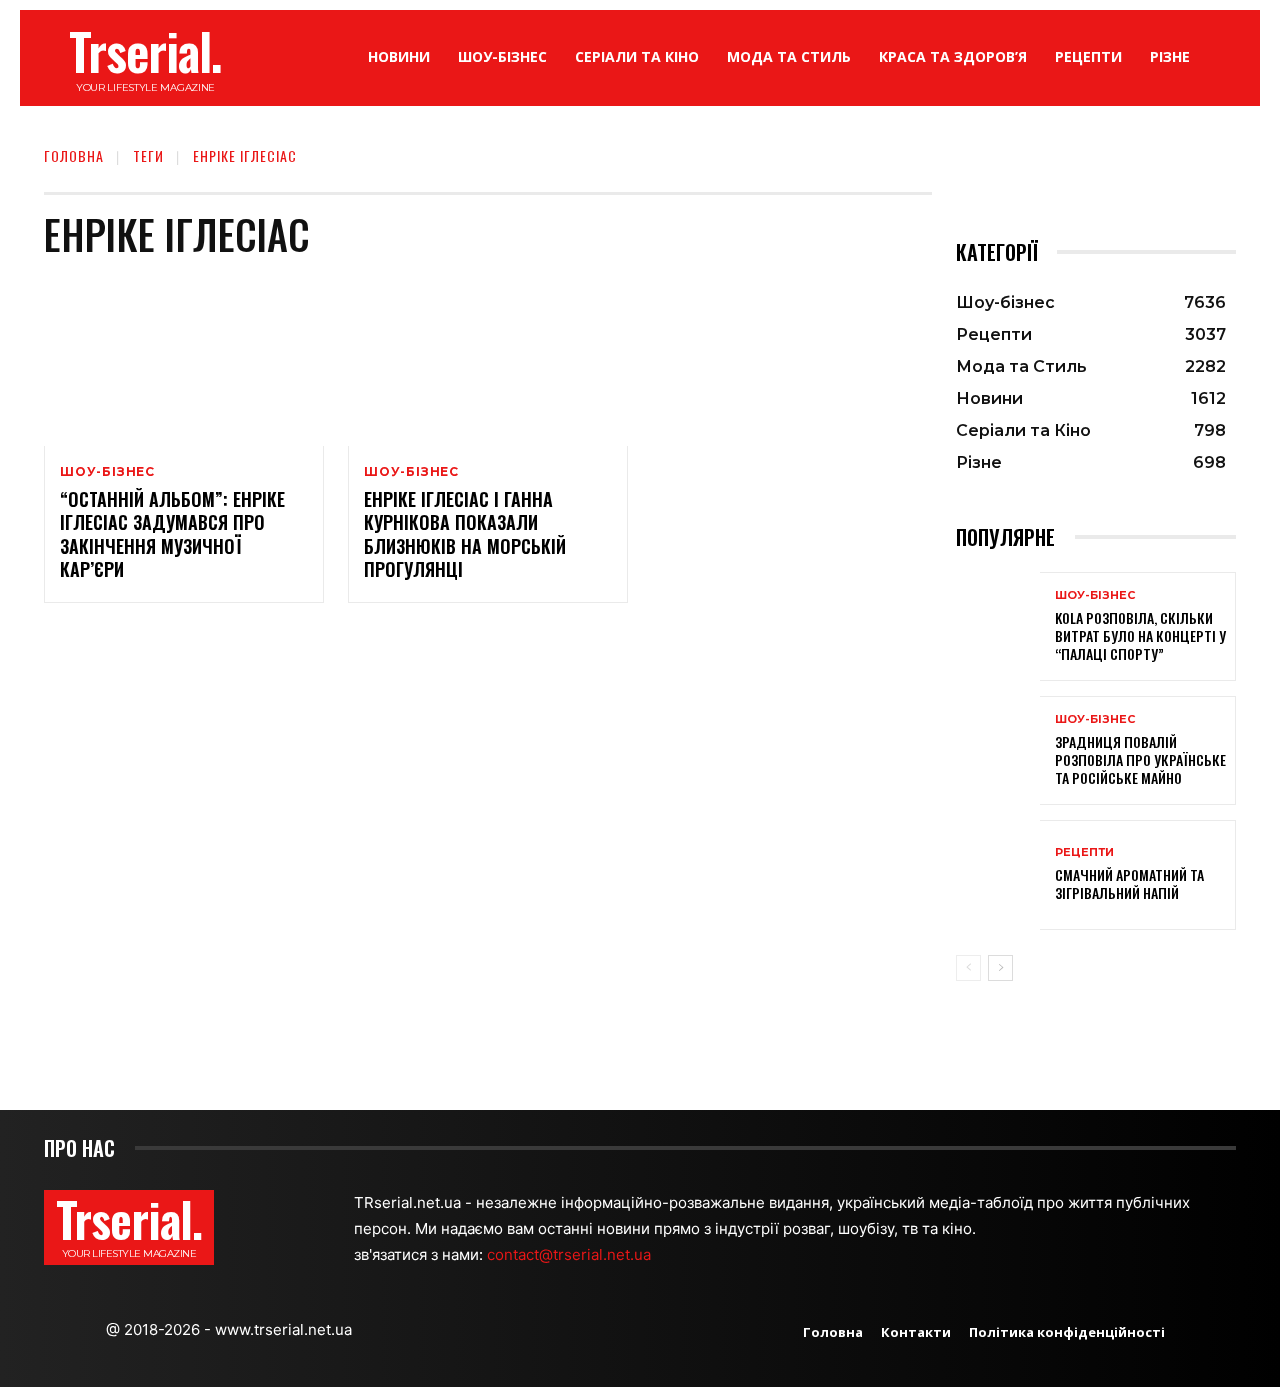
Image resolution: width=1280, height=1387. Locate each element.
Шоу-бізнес (107, 472)
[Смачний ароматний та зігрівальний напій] (998, 874)
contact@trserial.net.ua (571, 1254)
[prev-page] (968, 968)
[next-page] (1000, 968)
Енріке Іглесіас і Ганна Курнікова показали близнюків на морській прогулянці (465, 534)
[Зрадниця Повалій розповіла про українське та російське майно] (998, 750)
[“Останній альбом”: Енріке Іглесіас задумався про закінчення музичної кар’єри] (184, 362)
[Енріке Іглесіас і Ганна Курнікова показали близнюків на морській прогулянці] (488, 362)
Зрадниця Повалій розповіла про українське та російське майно (1140, 759)
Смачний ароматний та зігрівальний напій (1129, 883)
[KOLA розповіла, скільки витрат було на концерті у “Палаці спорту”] (998, 626)
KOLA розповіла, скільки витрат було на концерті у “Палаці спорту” (1140, 635)
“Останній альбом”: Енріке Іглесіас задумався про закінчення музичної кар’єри (172, 534)
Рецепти (1084, 852)
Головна (74, 155)
